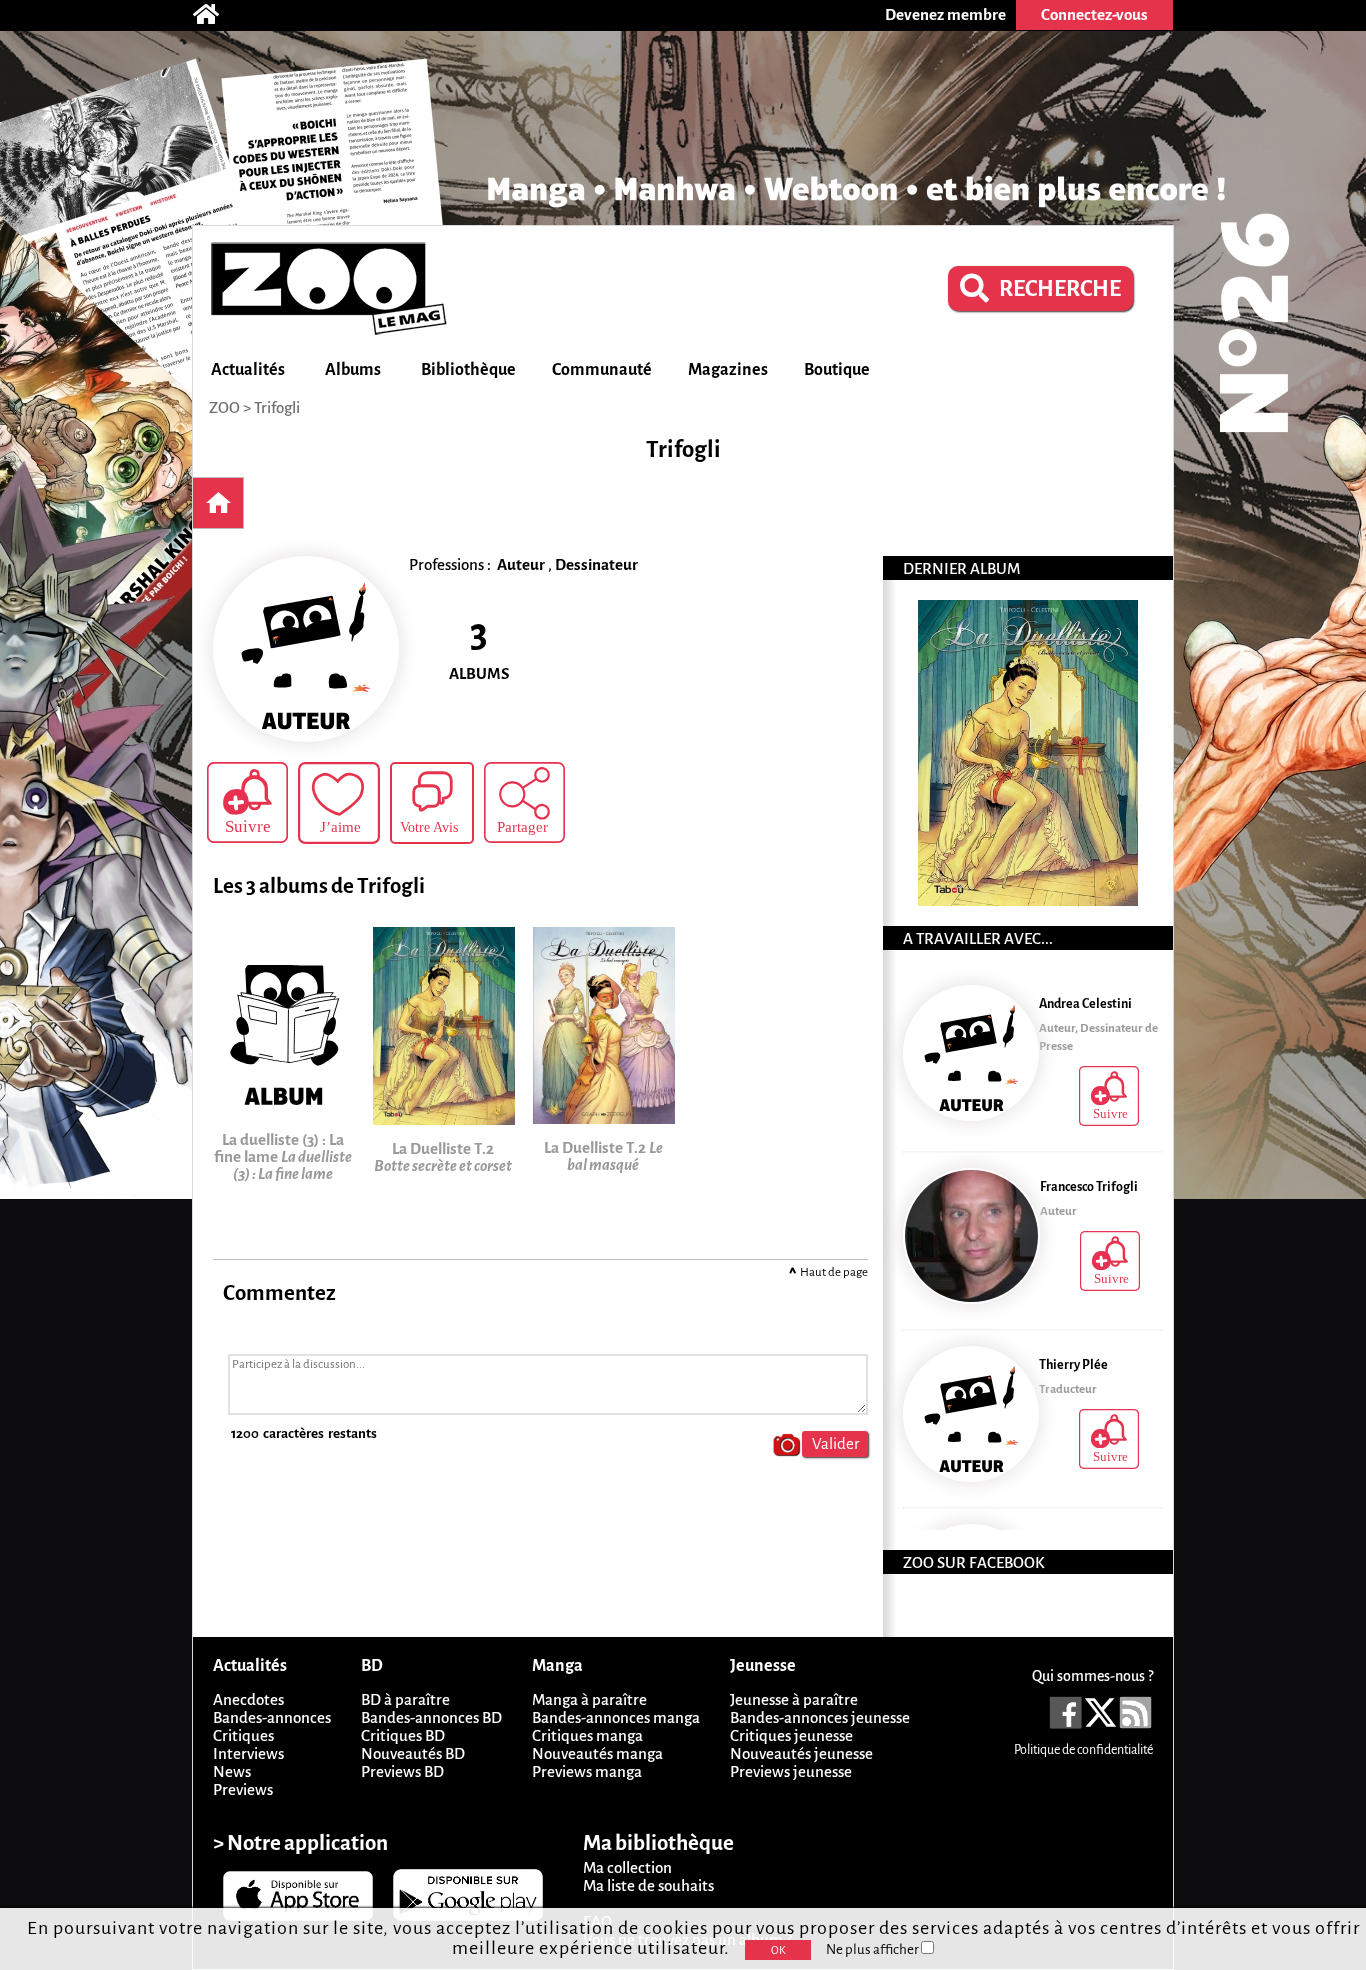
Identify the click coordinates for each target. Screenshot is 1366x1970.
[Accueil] (216, 15)
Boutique (837, 370)
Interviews (248, 1753)
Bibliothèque (468, 370)
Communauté (602, 370)
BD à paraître (405, 1699)
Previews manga (587, 1771)
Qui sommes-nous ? (1092, 1676)
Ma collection (627, 1867)
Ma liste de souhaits (648, 1885)
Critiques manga (587, 1735)
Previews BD (402, 1771)
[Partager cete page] (524, 802)
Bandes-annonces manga (616, 1717)
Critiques (243, 1735)
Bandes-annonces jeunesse (820, 1717)
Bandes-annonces (272, 1717)
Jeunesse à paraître (794, 1699)
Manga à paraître (589, 1699)
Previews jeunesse (791, 1771)
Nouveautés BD (413, 1753)
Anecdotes (248, 1699)
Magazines (728, 370)
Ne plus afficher (873, 1949)
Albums (353, 370)
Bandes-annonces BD (431, 1717)
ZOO (224, 407)
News (232, 1771)
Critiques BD (403, 1735)
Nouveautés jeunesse (801, 1753)
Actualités (248, 370)
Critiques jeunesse (791, 1735)
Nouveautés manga (597, 1753)
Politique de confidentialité (1083, 1750)
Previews (243, 1789)
